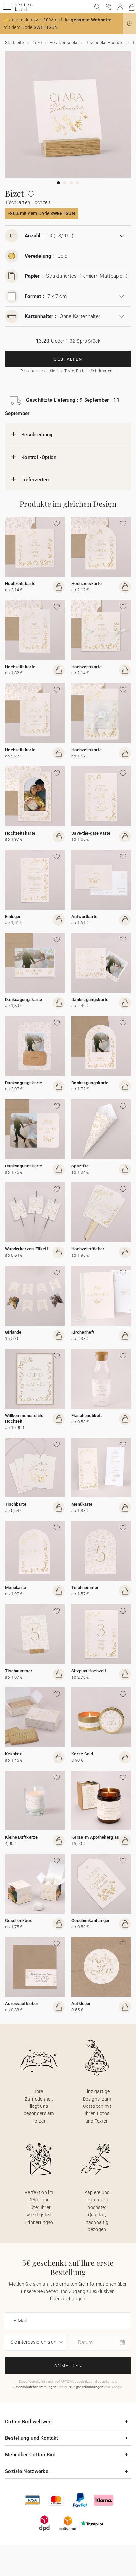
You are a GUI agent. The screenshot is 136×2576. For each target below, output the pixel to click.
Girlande (13, 1332)
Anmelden (68, 2366)
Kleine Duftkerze (21, 1837)
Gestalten (68, 359)
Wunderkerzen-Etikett (26, 1249)
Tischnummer (85, 1588)
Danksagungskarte (24, 999)
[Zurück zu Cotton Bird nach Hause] (24, 10)
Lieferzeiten (35, 480)
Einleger (13, 916)
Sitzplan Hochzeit (89, 1671)
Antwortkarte (85, 916)
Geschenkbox (18, 1921)
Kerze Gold (82, 1754)
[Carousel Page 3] (71, 183)
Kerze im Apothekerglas (95, 1837)
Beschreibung (37, 435)
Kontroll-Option (39, 457)
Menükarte (82, 1504)
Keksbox (14, 1754)
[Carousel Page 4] (77, 183)
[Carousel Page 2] (65, 183)
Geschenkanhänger (91, 1921)
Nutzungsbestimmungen (84, 2387)
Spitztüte (80, 1166)
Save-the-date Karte (91, 833)
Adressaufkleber (22, 2004)
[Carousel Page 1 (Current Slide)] (59, 183)
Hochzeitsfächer (88, 1249)
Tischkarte (16, 1504)
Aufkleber (81, 2004)
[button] (129, 24)
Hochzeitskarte (20, 583)
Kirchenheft (83, 1332)
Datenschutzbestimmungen (35, 2387)
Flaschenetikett (87, 1416)
